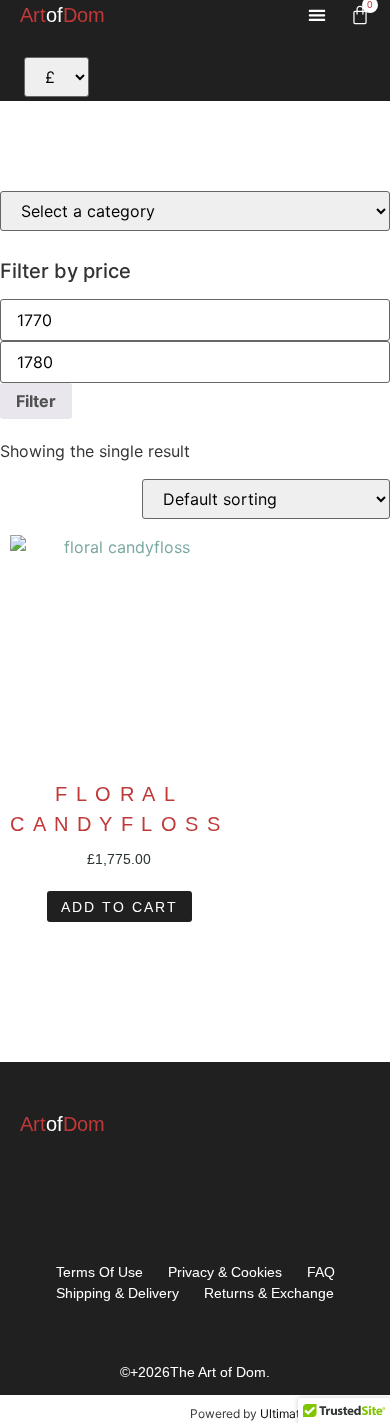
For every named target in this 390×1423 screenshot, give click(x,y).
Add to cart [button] (119, 907)
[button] (316, 15)
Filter (36, 401)
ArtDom (62, 15)
